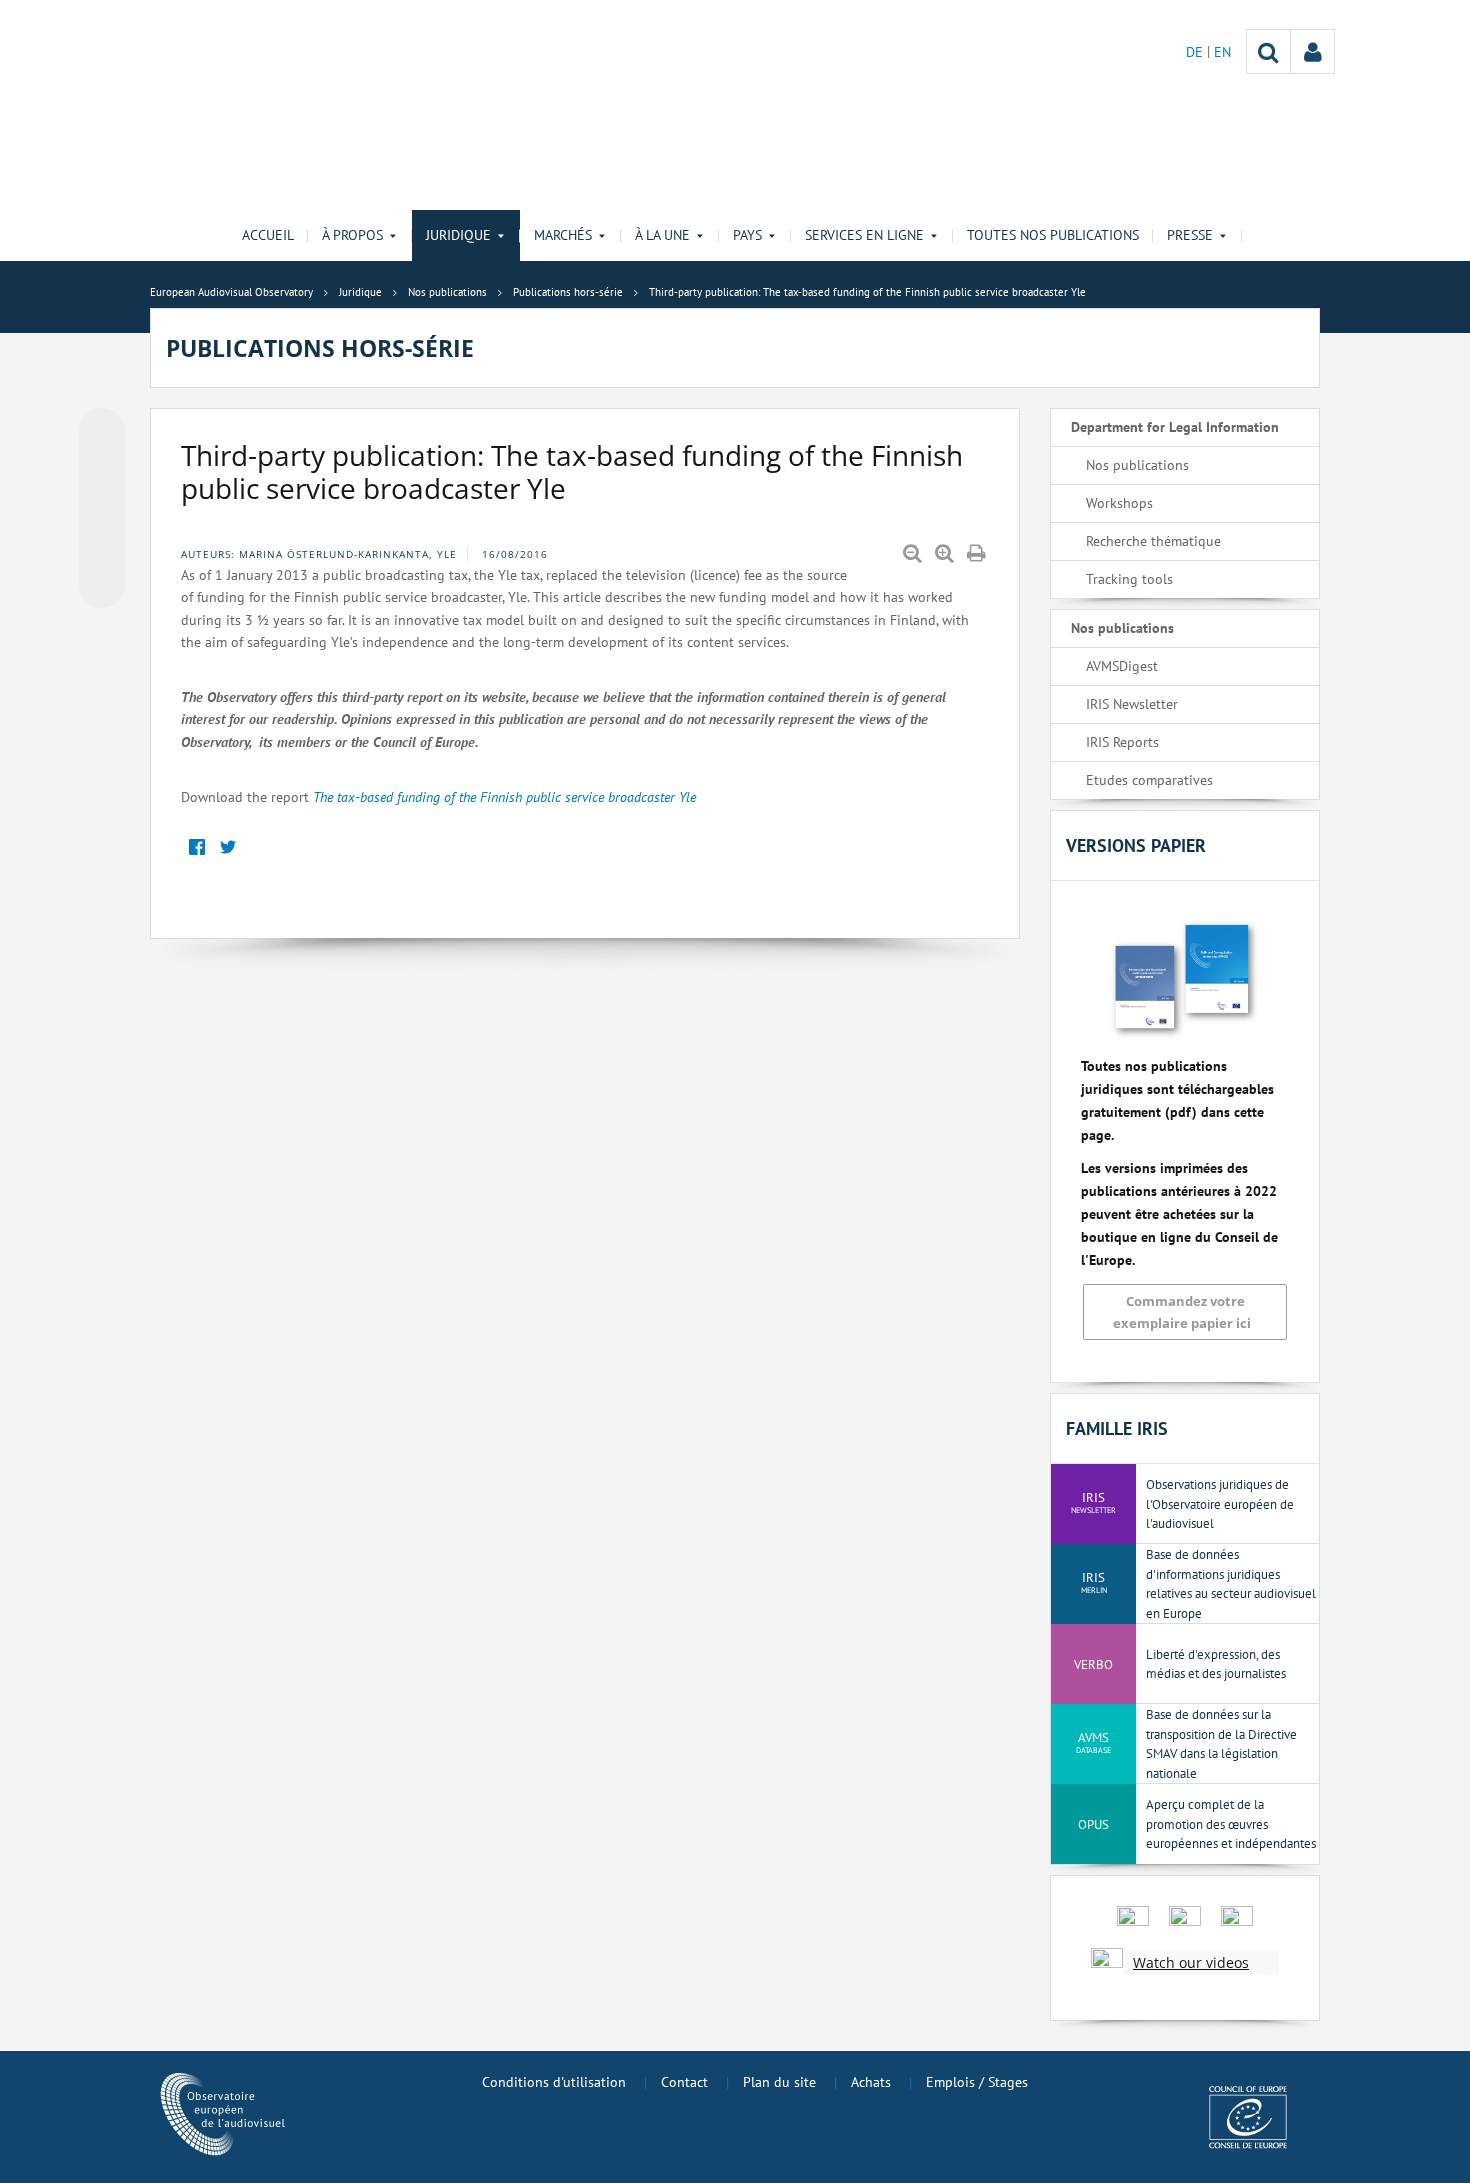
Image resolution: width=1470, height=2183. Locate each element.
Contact (684, 2082)
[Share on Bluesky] (102, 433)
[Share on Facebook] (102, 509)
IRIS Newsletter (1132, 704)
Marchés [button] (563, 235)
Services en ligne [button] (864, 235)
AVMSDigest (1122, 666)
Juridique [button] (458, 235)
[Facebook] (196, 847)
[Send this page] (102, 585)
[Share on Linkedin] (102, 547)
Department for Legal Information (1175, 427)
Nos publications (1137, 465)
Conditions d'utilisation (554, 2082)
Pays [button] (747, 235)
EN (1222, 52)
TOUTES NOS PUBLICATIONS (1053, 235)
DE (1196, 52)
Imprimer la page (978, 554)
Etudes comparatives (1149, 780)
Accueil (268, 235)
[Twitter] (227, 847)
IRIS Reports (1122, 742)
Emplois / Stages (977, 2082)
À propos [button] (352, 235)
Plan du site (779, 2082)
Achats (871, 2082)
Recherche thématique (1153, 541)
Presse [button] (1190, 235)
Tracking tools (1129, 579)
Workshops (1119, 503)
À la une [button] (662, 235)
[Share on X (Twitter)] (102, 471)
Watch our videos (1191, 1962)
